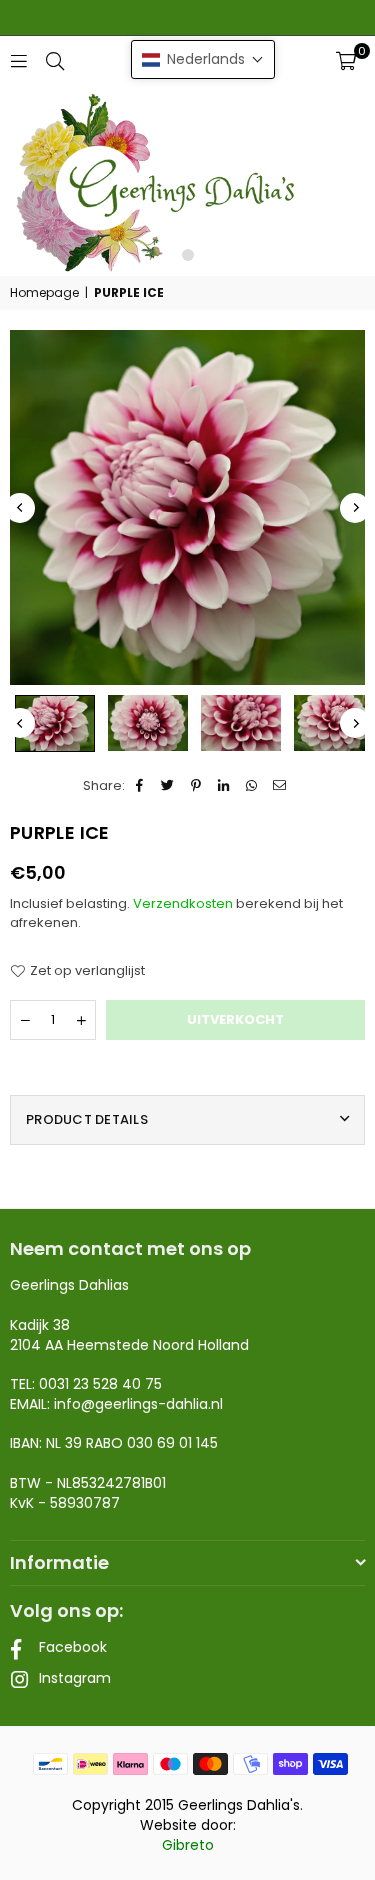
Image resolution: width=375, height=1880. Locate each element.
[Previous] (20, 508)
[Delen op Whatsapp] (252, 786)
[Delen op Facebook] (140, 786)
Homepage (44, 293)
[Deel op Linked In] (224, 786)
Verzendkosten (183, 903)
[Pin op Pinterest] (196, 786)
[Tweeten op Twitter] (168, 786)
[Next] (355, 508)
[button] (346, 61)
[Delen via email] (280, 786)
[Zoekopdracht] (55, 60)
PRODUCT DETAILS (87, 1119)
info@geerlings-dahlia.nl (138, 1404)
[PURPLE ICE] (55, 723)
